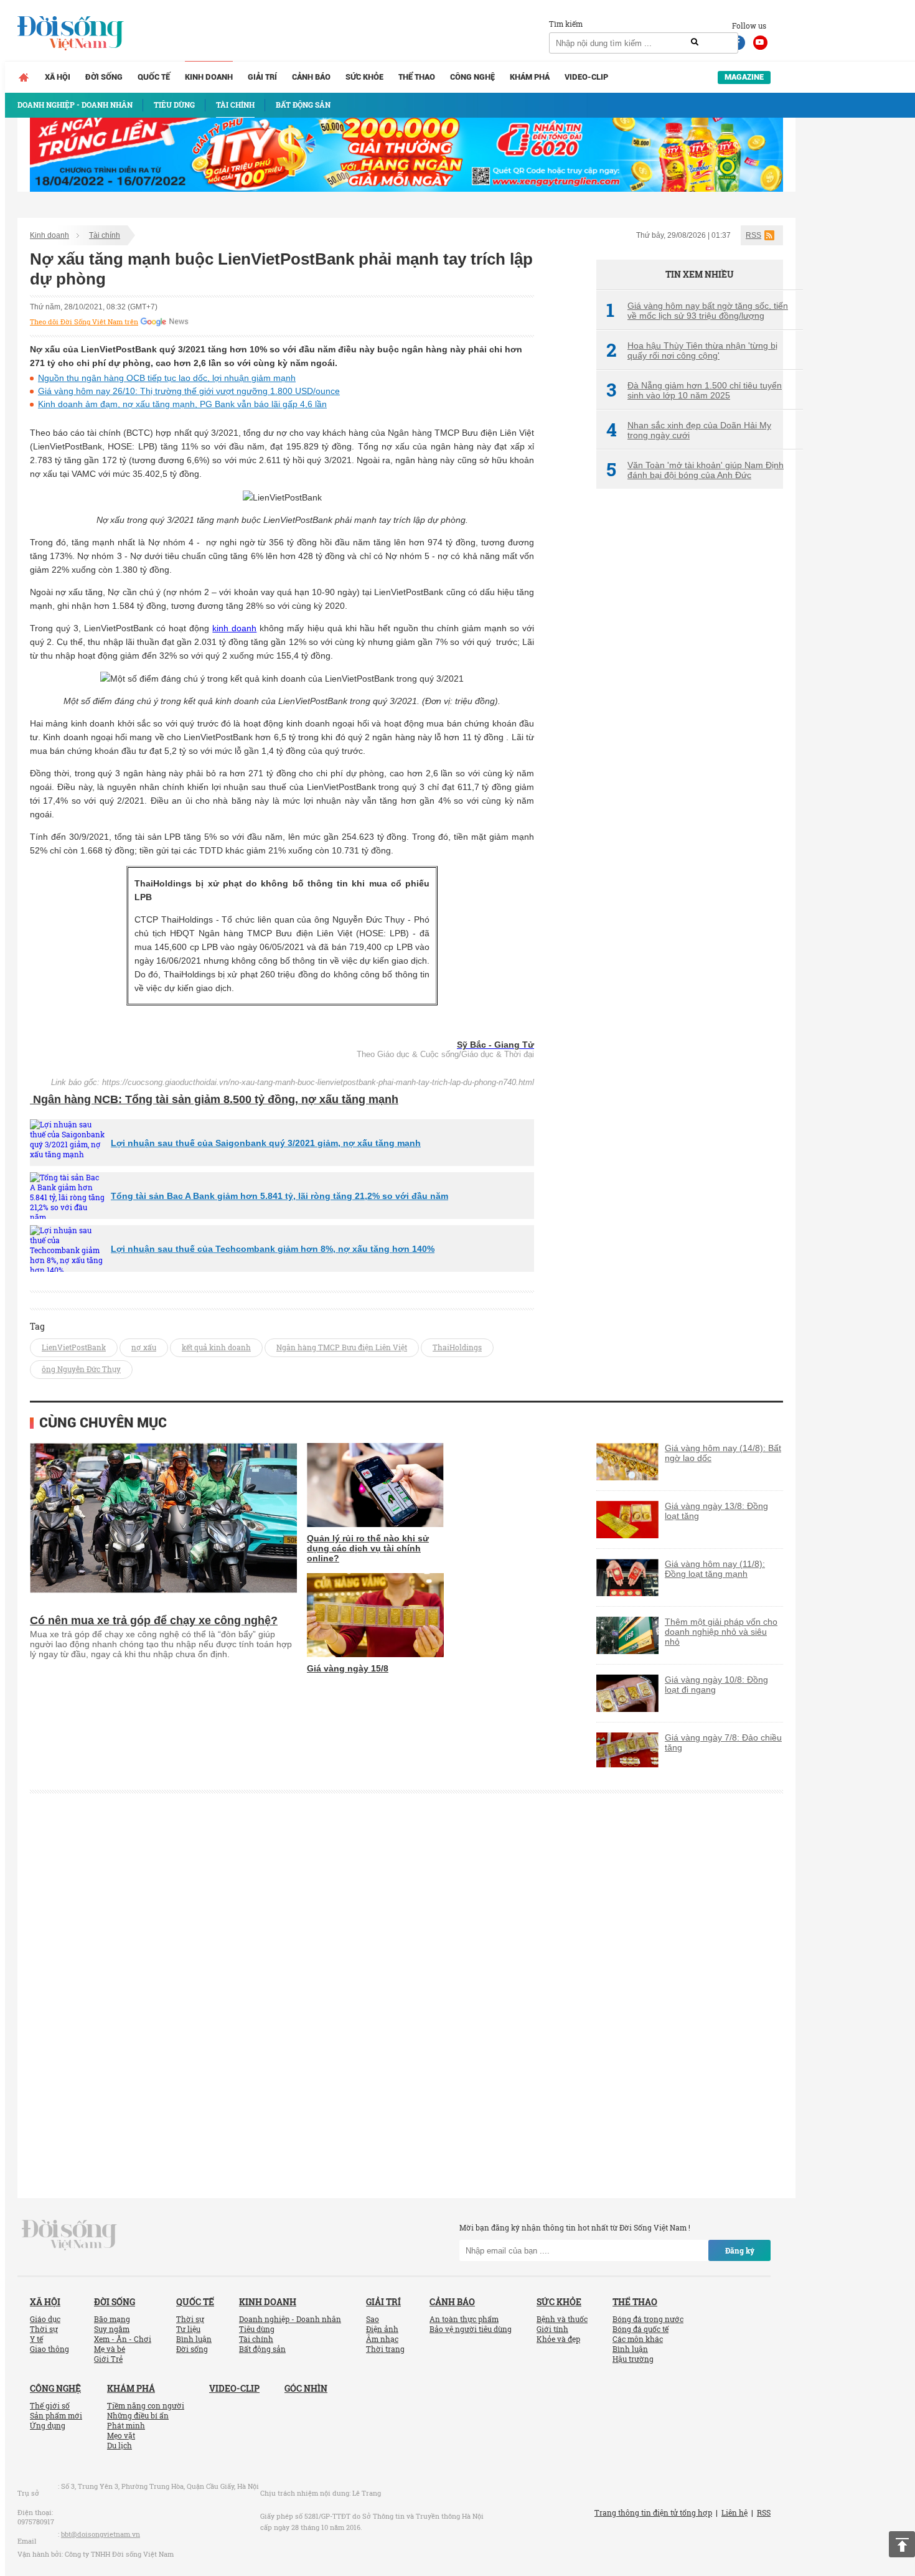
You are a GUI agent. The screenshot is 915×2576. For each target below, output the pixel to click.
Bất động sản (262, 2349)
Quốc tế (154, 77)
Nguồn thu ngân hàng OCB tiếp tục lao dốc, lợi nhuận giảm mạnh (167, 378)
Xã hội (58, 77)
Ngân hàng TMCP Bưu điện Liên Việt (342, 1347)
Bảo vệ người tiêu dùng (471, 2329)
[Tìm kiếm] (695, 42)
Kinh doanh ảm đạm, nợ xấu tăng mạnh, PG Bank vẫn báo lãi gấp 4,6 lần (182, 404)
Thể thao (417, 77)
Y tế (36, 2339)
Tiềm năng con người (146, 2405)
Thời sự (44, 2329)
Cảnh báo (311, 77)
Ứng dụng (48, 2425)
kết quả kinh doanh (216, 1347)
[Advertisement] (690, 707)
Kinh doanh (209, 77)
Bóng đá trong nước (648, 2319)
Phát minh (126, 2425)
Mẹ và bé (110, 2349)
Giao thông (49, 2349)
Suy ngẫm (112, 2329)
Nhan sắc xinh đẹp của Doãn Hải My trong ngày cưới (689, 430)
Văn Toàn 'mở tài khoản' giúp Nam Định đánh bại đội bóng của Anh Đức (695, 470)
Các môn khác (638, 2339)
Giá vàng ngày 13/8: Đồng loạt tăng (716, 1511)
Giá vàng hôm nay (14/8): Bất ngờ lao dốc (723, 1453)
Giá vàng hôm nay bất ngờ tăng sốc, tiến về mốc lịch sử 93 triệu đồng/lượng (697, 311)
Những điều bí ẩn (138, 2415)
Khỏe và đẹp (558, 2339)
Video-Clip (586, 77)
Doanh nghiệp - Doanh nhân (290, 2319)
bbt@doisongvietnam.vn (101, 2534)
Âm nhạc (382, 2339)
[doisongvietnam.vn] (69, 2234)
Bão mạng (112, 2319)
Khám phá (530, 77)
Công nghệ (472, 77)
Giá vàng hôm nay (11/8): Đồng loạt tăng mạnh (715, 1569)
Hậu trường (633, 2359)
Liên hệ (734, 2513)
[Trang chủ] (24, 77)
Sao (373, 2319)
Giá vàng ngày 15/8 (348, 1668)
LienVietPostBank (74, 1347)
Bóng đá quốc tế (640, 2329)
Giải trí (262, 77)
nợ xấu (144, 1347)
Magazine (744, 77)
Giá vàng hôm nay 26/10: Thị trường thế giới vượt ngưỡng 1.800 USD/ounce (189, 391)
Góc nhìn (306, 2388)
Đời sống (104, 77)
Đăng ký (740, 2250)
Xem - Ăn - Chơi (123, 2339)
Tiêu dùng (257, 2329)
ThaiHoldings (457, 1347)
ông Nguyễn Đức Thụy (81, 1369)
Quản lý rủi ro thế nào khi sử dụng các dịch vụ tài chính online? (368, 1548)
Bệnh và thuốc (562, 2319)
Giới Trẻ (108, 2359)
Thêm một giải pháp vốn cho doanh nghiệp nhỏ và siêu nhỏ (721, 1632)
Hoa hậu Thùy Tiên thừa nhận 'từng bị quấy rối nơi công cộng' (692, 350)
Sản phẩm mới (56, 2415)
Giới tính (552, 2329)
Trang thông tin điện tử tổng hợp (653, 2513)
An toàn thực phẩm (464, 2319)
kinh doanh (234, 628)
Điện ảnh (382, 2329)
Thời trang (385, 2349)
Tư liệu (188, 2329)
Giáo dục (45, 2319)
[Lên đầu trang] (902, 2544)
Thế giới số (50, 2405)
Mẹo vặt (121, 2435)
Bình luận (194, 2339)
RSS (753, 235)
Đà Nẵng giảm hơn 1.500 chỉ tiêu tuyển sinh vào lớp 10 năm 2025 (694, 390)
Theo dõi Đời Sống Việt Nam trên (84, 322)
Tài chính (105, 235)
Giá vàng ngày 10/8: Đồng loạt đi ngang (716, 1685)
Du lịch (120, 2445)
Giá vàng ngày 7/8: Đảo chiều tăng (723, 1742)
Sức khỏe (364, 77)
